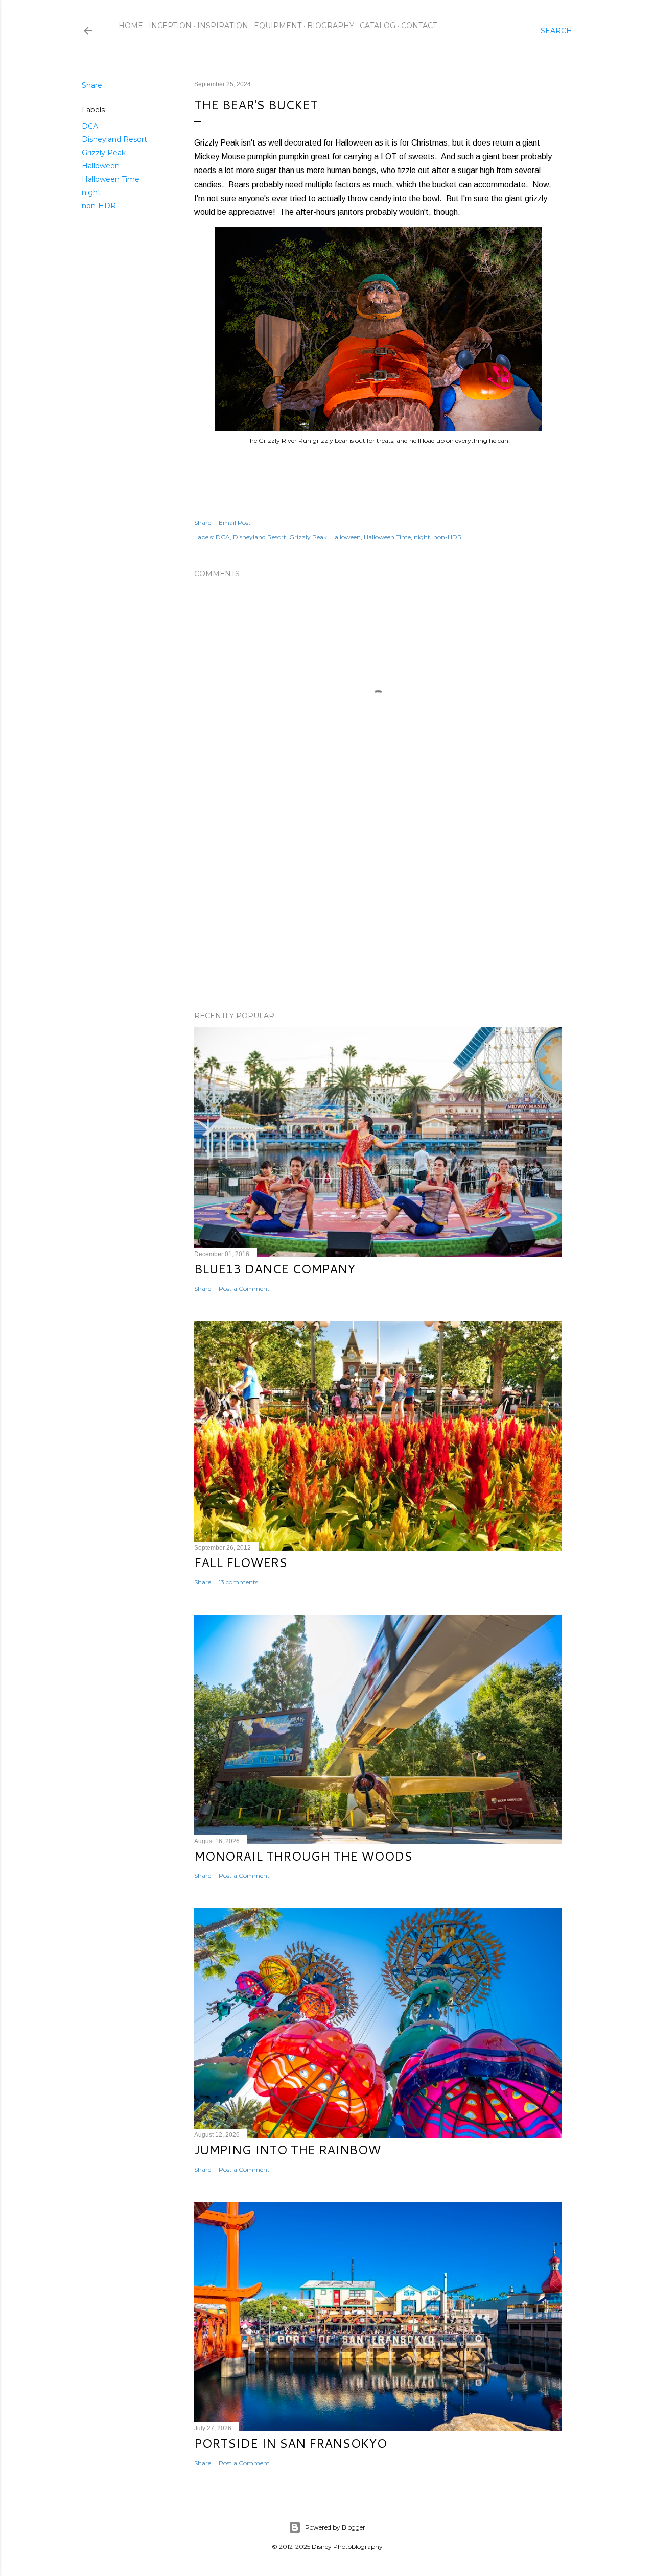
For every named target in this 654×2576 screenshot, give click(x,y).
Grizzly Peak (104, 153)
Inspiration (223, 26)
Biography (331, 26)
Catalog (378, 26)
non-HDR (99, 206)
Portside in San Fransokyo (290, 2443)
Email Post (235, 523)
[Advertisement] (378, 914)
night (91, 192)
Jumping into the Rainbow (287, 2150)
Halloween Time (111, 179)
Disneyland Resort (114, 139)
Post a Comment (244, 1289)
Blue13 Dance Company (275, 1269)
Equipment (278, 26)
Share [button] (92, 85)
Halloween (101, 166)
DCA (90, 126)
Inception (170, 26)
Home (131, 26)
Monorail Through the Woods (303, 1856)
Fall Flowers (241, 1562)
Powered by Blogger (335, 2527)
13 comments (238, 1582)
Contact (419, 26)
